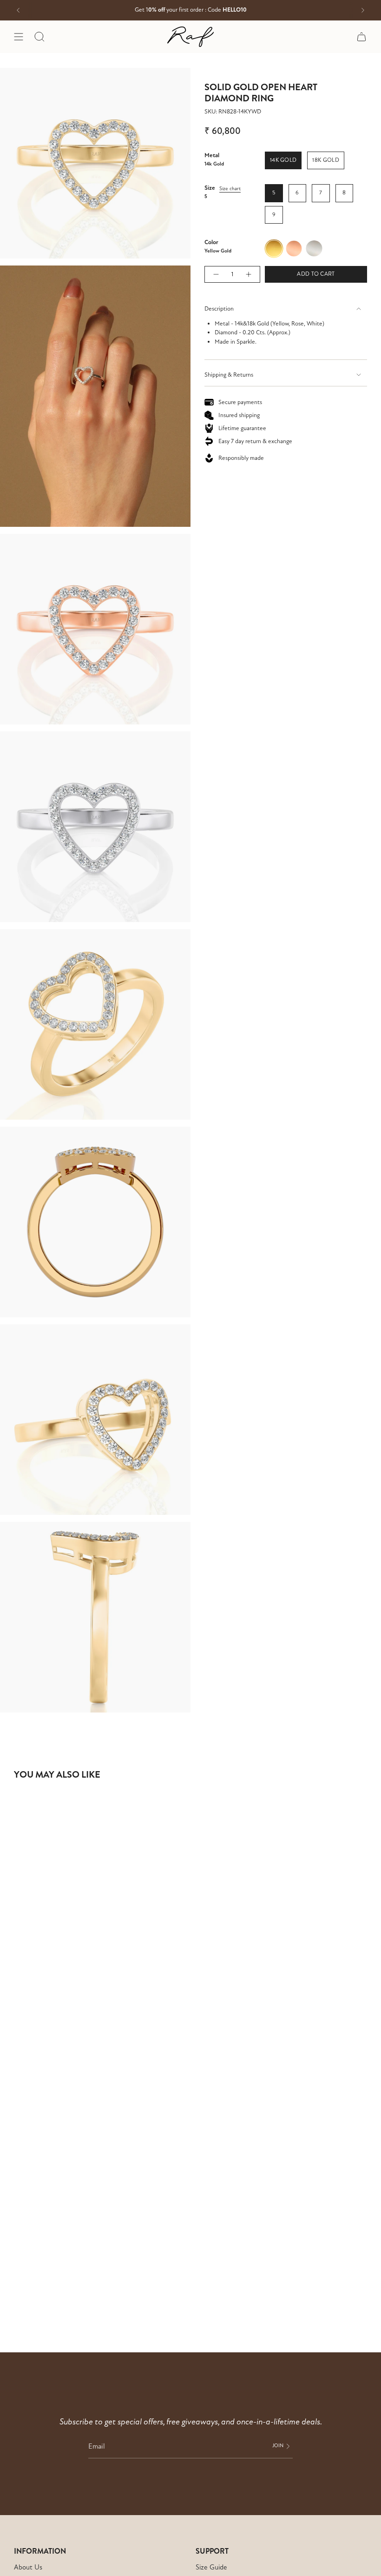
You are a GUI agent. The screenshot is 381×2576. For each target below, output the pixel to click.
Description (219, 309)
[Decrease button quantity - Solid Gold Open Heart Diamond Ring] (216, 274)
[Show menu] (19, 37)
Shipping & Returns (229, 375)
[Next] (363, 10)
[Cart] (361, 37)
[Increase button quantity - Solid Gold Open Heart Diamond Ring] (249, 274)
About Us (28, 2567)
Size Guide (211, 2567)
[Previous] (18, 10)
